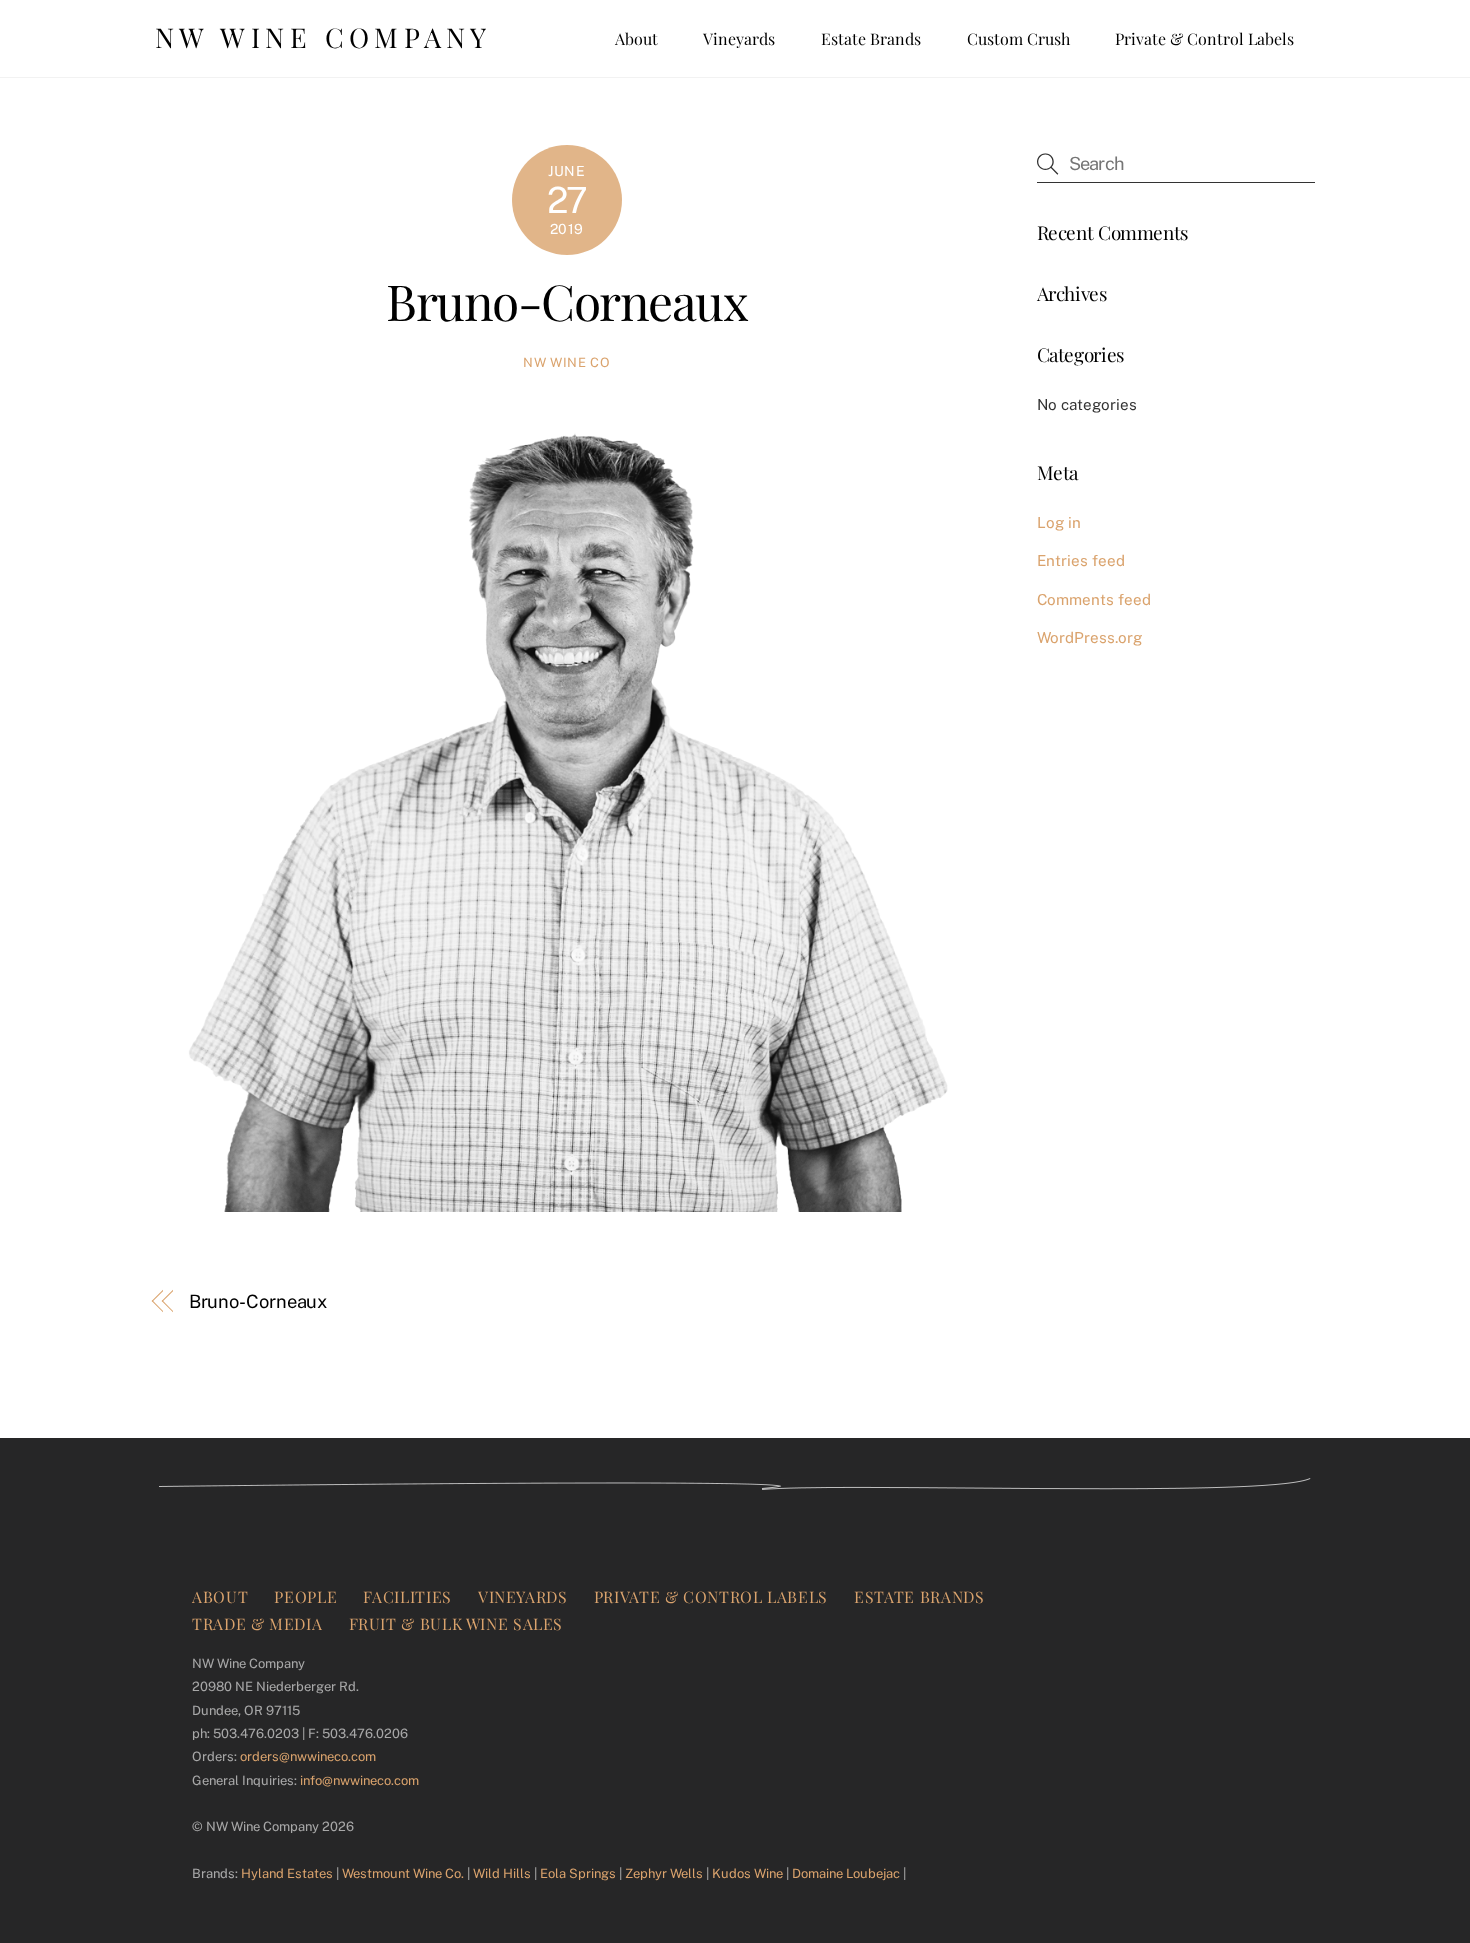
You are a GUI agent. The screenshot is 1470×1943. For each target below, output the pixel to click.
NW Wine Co (566, 362)
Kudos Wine (747, 1873)
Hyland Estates (287, 1873)
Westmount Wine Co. (403, 1873)
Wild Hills (502, 1873)
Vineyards (739, 38)
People (305, 1596)
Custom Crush (1018, 38)
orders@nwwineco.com (308, 1756)
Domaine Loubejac (846, 1873)
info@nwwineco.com (359, 1780)
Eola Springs (578, 1873)
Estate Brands (871, 38)
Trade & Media (257, 1623)
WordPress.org (1089, 637)
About (636, 38)
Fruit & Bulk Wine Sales (456, 1623)
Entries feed (1081, 560)
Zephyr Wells (664, 1873)
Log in (1059, 522)
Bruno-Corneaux (566, 300)
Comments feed (1094, 599)
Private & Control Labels (1204, 38)
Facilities (407, 1596)
